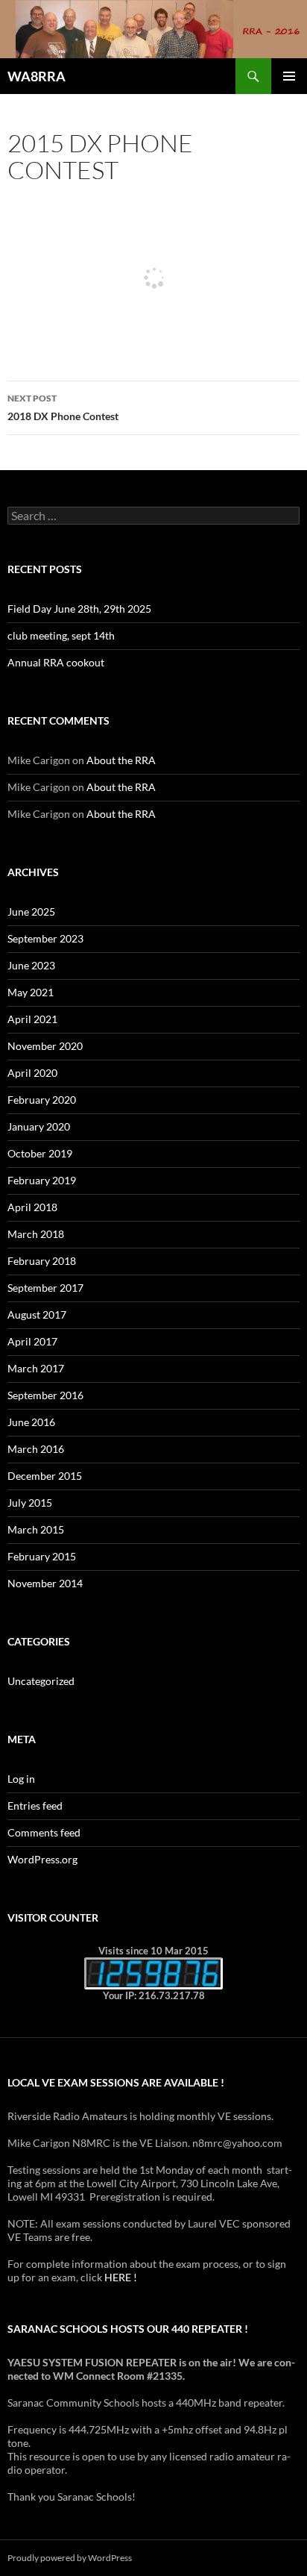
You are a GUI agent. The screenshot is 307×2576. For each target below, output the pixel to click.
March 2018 (36, 1234)
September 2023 (45, 938)
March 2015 (36, 1529)
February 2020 (42, 1100)
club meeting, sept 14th (61, 635)
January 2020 (39, 1126)
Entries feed (35, 1806)
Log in (21, 1779)
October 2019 (40, 1153)
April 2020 (32, 1073)
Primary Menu (289, 76)
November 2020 (45, 1046)
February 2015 (42, 1556)
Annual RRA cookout (56, 662)
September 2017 (45, 1288)
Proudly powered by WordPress (70, 2558)
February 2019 (42, 1180)
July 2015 (30, 1503)
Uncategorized (41, 1681)
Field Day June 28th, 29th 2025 (79, 609)
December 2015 (45, 1476)
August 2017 (37, 1314)
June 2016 (31, 1422)
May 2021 (31, 992)
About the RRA (121, 760)
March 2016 (36, 1449)
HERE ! (121, 2277)
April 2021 (32, 1019)
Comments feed (44, 1832)
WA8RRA (37, 76)
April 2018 (32, 1207)
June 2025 (31, 912)
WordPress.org (42, 1859)
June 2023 (31, 965)
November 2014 (45, 1583)
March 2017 (36, 1368)
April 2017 (32, 1341)
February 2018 (42, 1261)
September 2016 (45, 1395)
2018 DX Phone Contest (63, 407)
